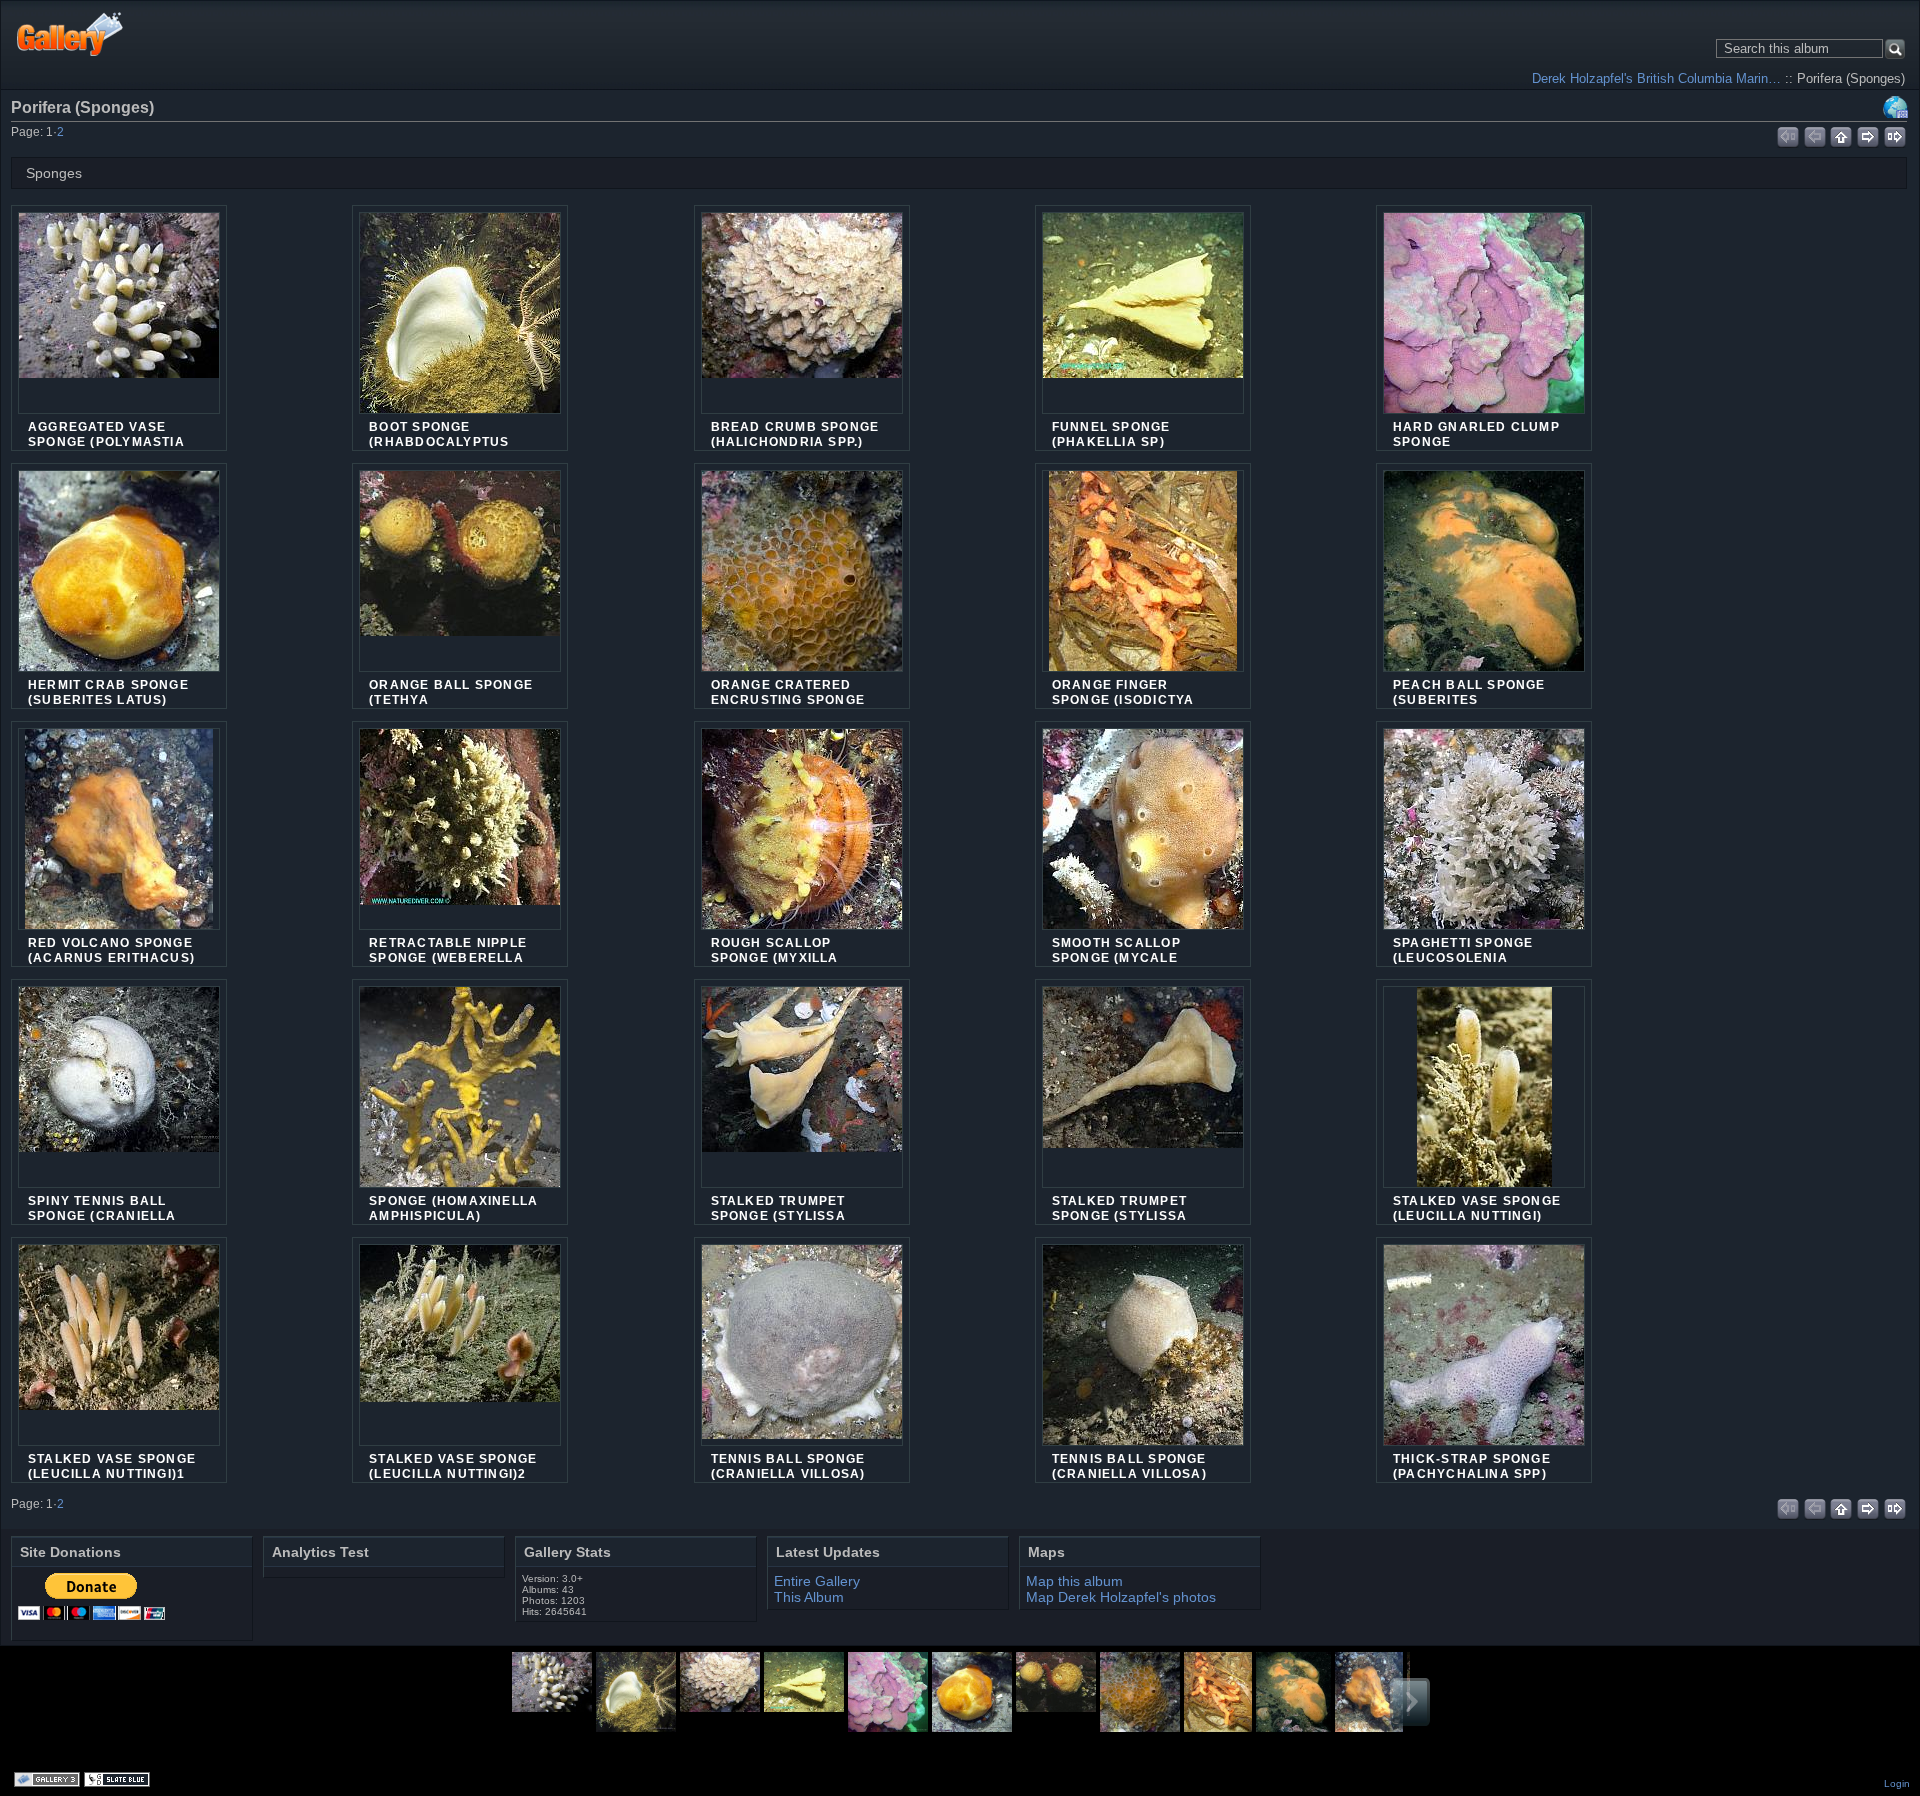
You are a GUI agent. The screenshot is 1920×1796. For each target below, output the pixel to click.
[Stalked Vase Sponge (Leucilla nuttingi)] (1484, 1099)
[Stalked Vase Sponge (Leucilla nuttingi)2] (460, 1345)
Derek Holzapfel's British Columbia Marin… (1656, 78)
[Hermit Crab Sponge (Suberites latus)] (119, 583)
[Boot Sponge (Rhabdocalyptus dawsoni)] (460, 325)
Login (1897, 1783)
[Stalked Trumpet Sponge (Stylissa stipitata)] (802, 1087)
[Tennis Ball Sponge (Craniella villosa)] (802, 1345)
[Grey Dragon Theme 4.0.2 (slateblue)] (119, 1781)
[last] (1895, 134)
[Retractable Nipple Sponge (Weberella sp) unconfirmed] (460, 829)
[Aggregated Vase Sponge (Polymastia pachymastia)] (119, 313)
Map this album (1896, 107)
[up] (1841, 134)
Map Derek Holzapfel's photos (1121, 1597)
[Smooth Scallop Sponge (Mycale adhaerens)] (1143, 841)
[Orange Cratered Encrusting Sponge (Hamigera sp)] (802, 583)
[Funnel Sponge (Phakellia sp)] (1143, 313)
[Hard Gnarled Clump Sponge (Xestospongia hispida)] (1484, 325)
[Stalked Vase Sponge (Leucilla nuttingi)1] (119, 1345)
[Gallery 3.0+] (49, 1781)
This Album (809, 1597)
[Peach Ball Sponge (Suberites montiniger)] (1484, 583)
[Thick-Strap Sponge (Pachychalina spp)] (1484, 1357)
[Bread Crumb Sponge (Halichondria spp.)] (802, 313)
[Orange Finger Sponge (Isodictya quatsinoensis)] (1143, 583)
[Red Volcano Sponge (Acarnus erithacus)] (119, 841)
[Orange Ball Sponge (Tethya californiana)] (460, 571)
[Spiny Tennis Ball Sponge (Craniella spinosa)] (119, 1087)
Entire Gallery (817, 1581)
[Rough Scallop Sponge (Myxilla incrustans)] (802, 841)
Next (1410, 1702)
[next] (1868, 134)
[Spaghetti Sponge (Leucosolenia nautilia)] (1484, 841)
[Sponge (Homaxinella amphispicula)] (460, 1099)
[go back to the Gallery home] (70, 33)
